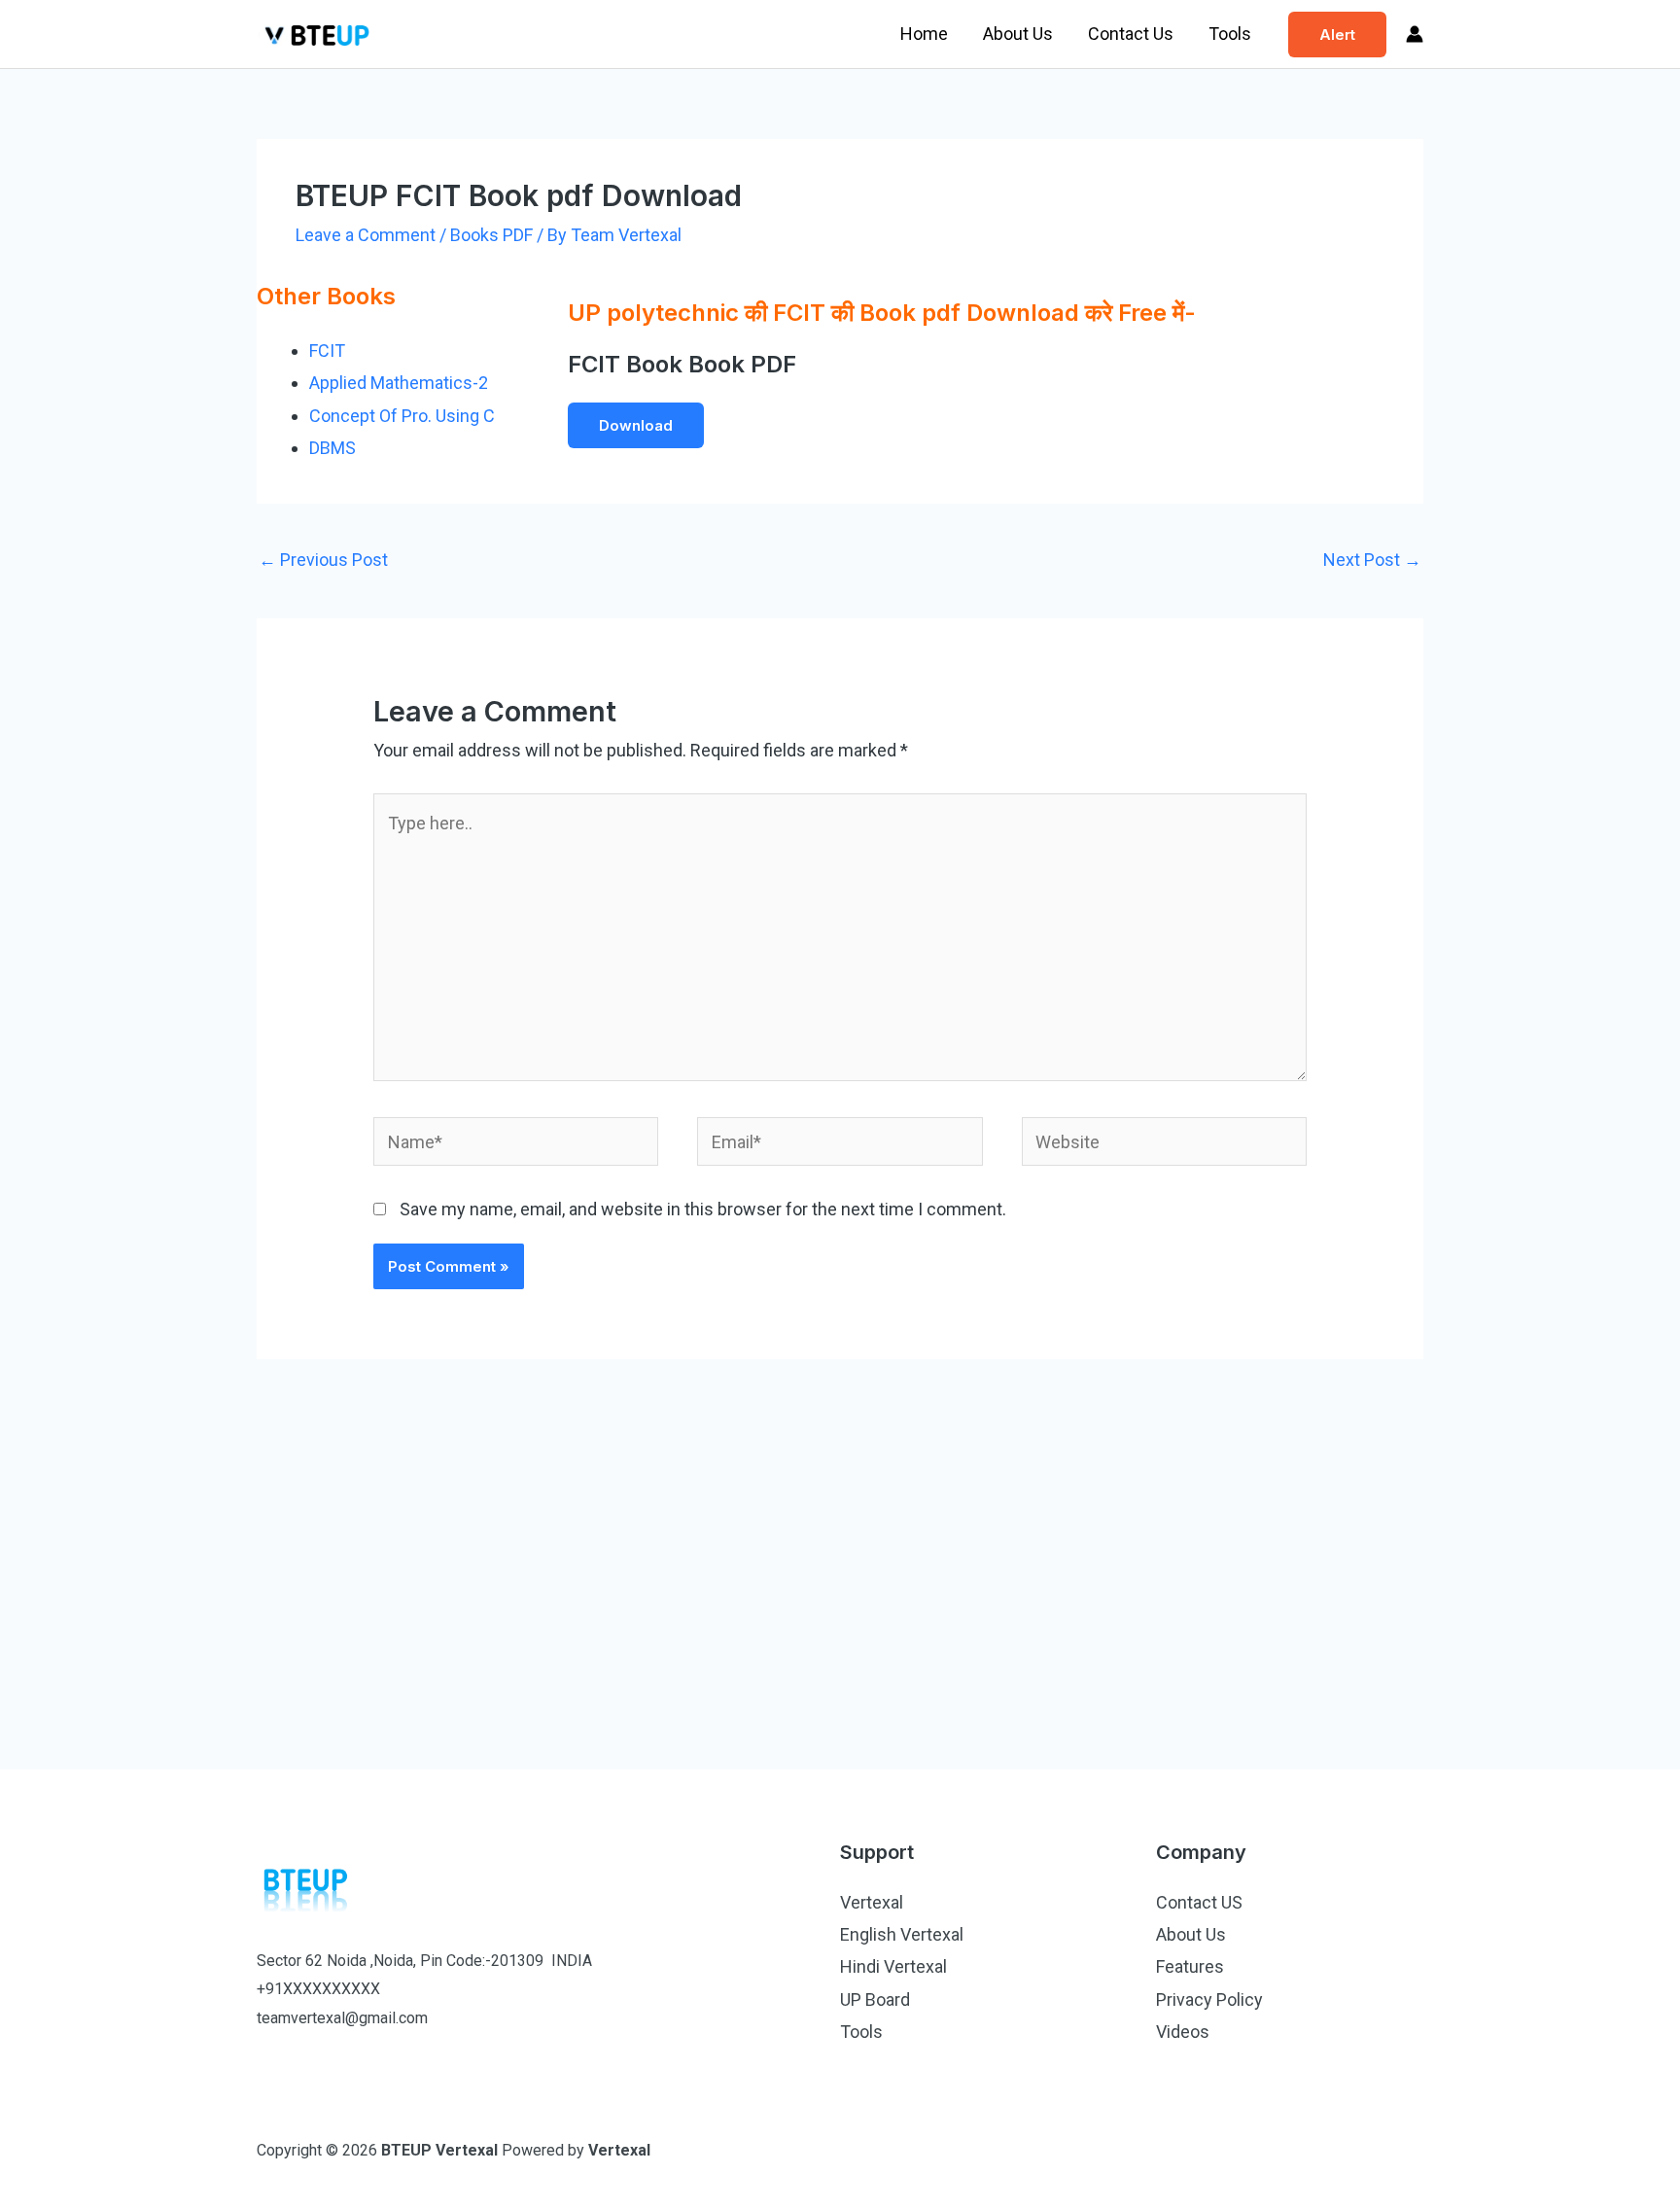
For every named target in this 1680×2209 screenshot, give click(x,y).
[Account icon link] (1415, 34)
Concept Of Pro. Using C (402, 416)
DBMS (332, 448)
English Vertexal (902, 1934)
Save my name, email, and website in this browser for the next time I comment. (703, 1209)
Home (924, 34)
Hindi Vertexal (893, 1966)
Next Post (1372, 560)
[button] (1337, 35)
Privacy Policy (1209, 1999)
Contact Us (1131, 34)
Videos (1183, 2032)
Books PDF (491, 235)
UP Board (875, 1999)
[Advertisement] (840, 1556)
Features (1190, 1966)
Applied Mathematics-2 (399, 383)
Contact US (1199, 1902)
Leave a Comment (366, 235)
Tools (1230, 34)
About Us (1018, 34)
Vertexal (872, 1902)
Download (636, 425)
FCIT (327, 351)
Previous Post (323, 560)
